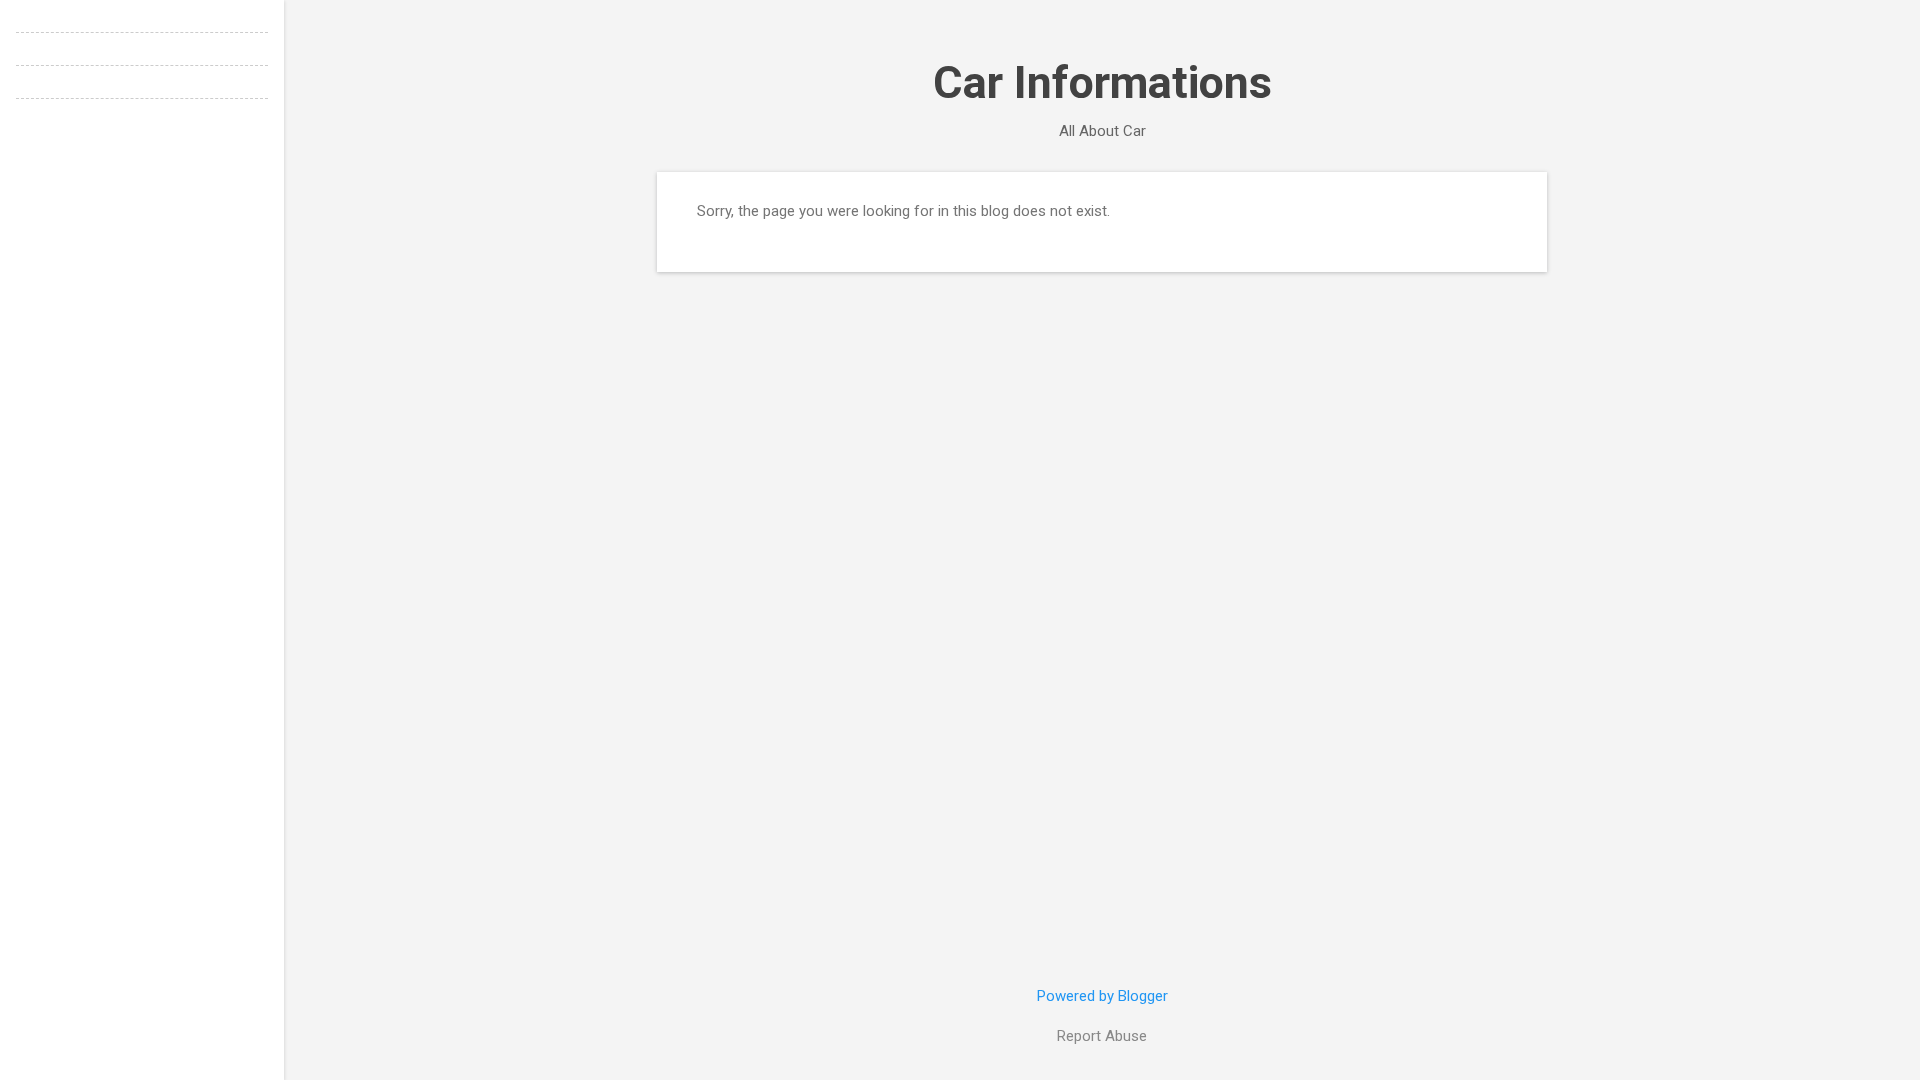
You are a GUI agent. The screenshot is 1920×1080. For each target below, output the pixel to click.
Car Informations (1102, 82)
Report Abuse (1102, 1036)
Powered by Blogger (1102, 996)
